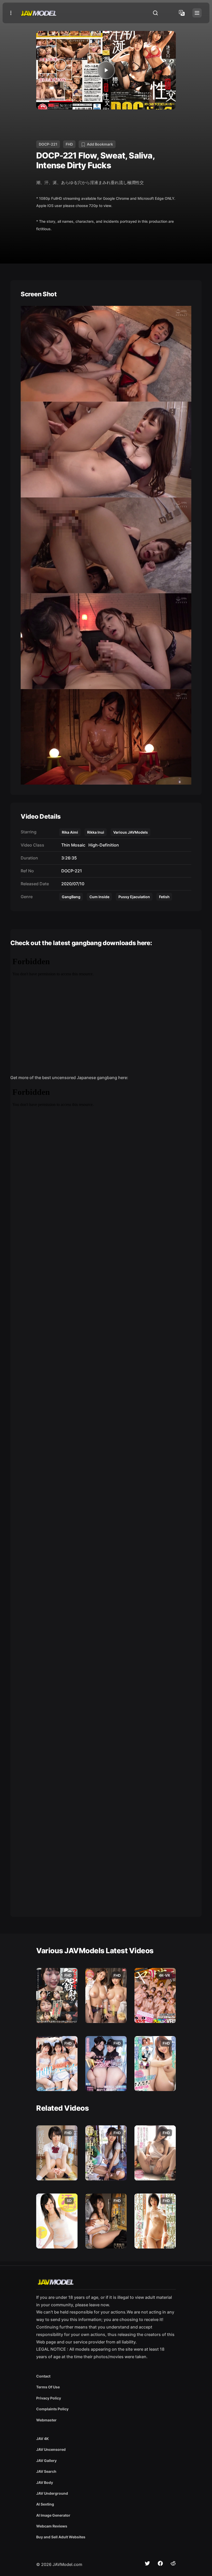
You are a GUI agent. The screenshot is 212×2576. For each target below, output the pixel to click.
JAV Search (46, 2471)
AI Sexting (45, 2504)
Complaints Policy (52, 2409)
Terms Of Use (48, 2387)
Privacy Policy (49, 2398)
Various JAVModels (131, 832)
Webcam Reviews (52, 2526)
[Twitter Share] (147, 2563)
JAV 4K (43, 2439)
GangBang (71, 897)
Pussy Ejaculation (134, 897)
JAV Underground (52, 2493)
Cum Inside (99, 897)
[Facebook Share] (160, 2563)
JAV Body (45, 2482)
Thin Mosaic (72, 845)
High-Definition (103, 845)
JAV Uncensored (51, 2449)
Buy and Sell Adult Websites (61, 2537)
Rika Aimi (70, 832)
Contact (43, 2376)
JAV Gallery (46, 2461)
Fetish (164, 897)
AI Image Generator (53, 2515)
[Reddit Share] (173, 2563)
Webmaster (46, 2420)
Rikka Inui (96, 832)
